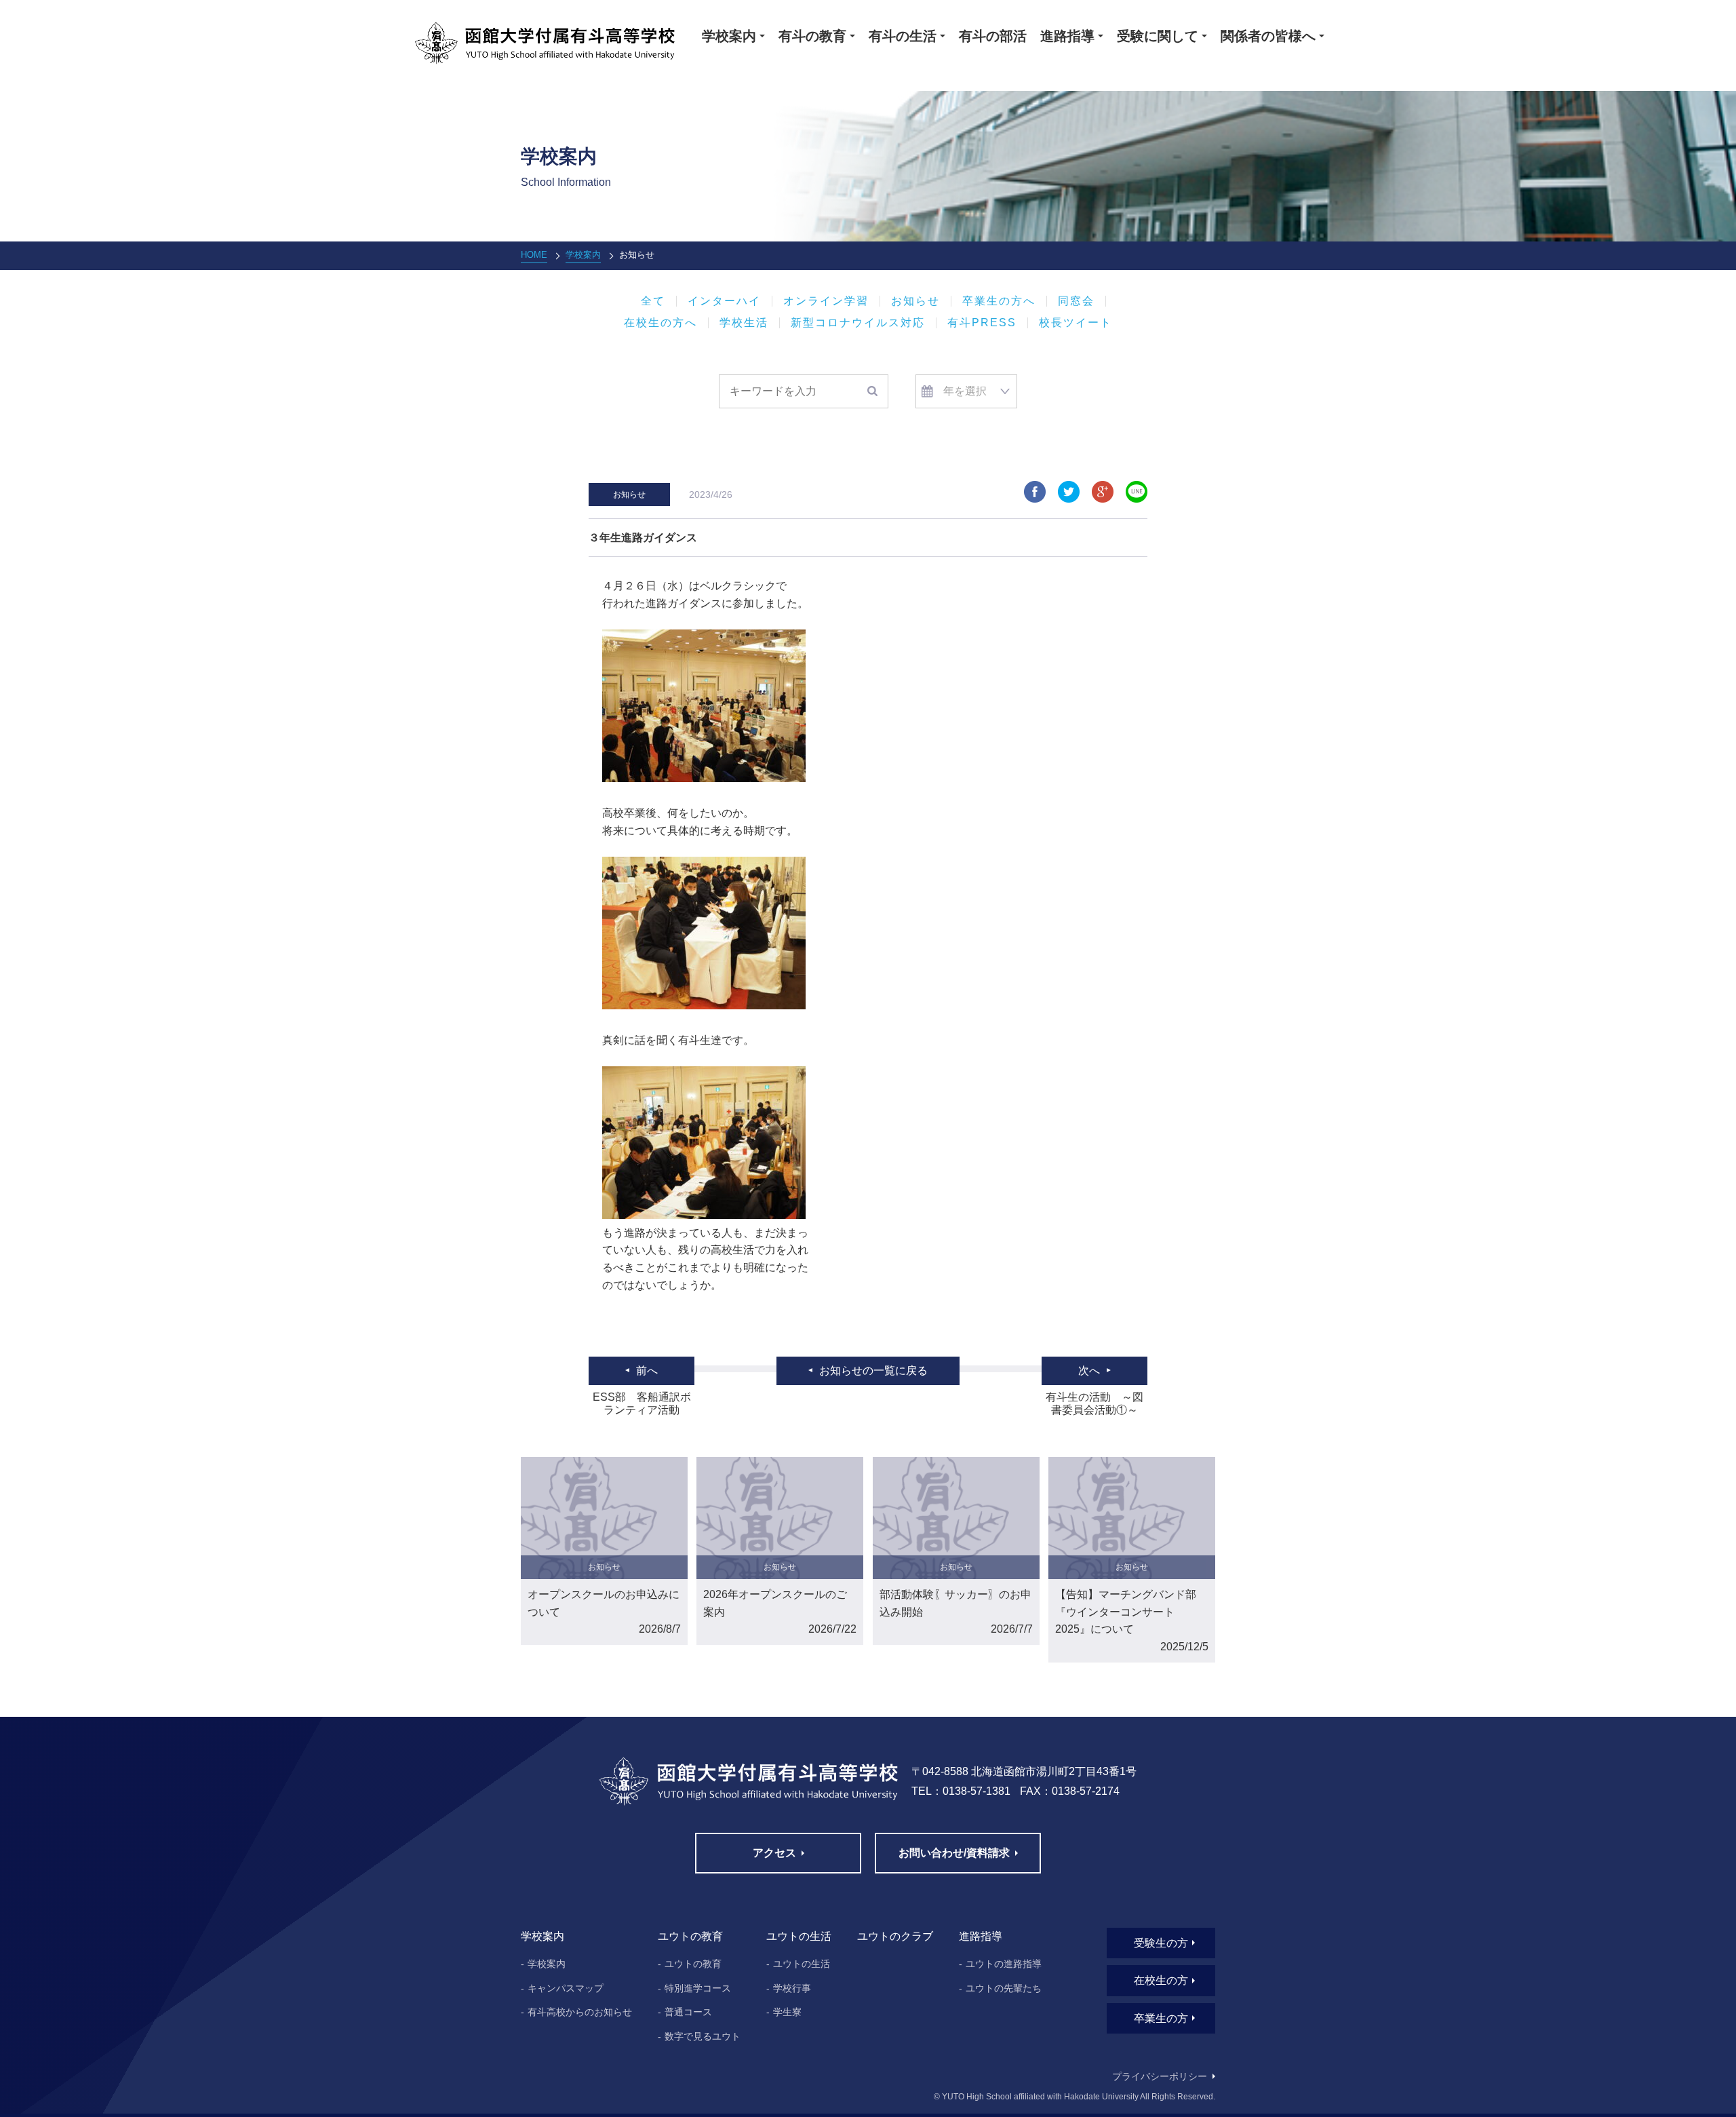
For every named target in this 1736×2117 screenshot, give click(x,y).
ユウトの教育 (693, 1964)
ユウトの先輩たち (1004, 1988)
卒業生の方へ (999, 301)
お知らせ (915, 301)
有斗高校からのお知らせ (580, 2012)
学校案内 (583, 255)
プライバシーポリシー (1160, 2076)
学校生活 (744, 323)
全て (653, 301)
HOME (534, 255)
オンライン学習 (826, 301)
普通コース (688, 2012)
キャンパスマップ (566, 1988)
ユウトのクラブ (895, 1936)
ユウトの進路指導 (1004, 1964)
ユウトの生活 (802, 1964)
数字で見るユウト (703, 2036)
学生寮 (787, 2012)
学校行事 (792, 1988)
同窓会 (1076, 301)
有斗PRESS (982, 323)
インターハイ (724, 301)
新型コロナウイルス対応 (858, 323)
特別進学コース (698, 1988)
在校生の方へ (660, 323)
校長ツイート (1076, 323)
